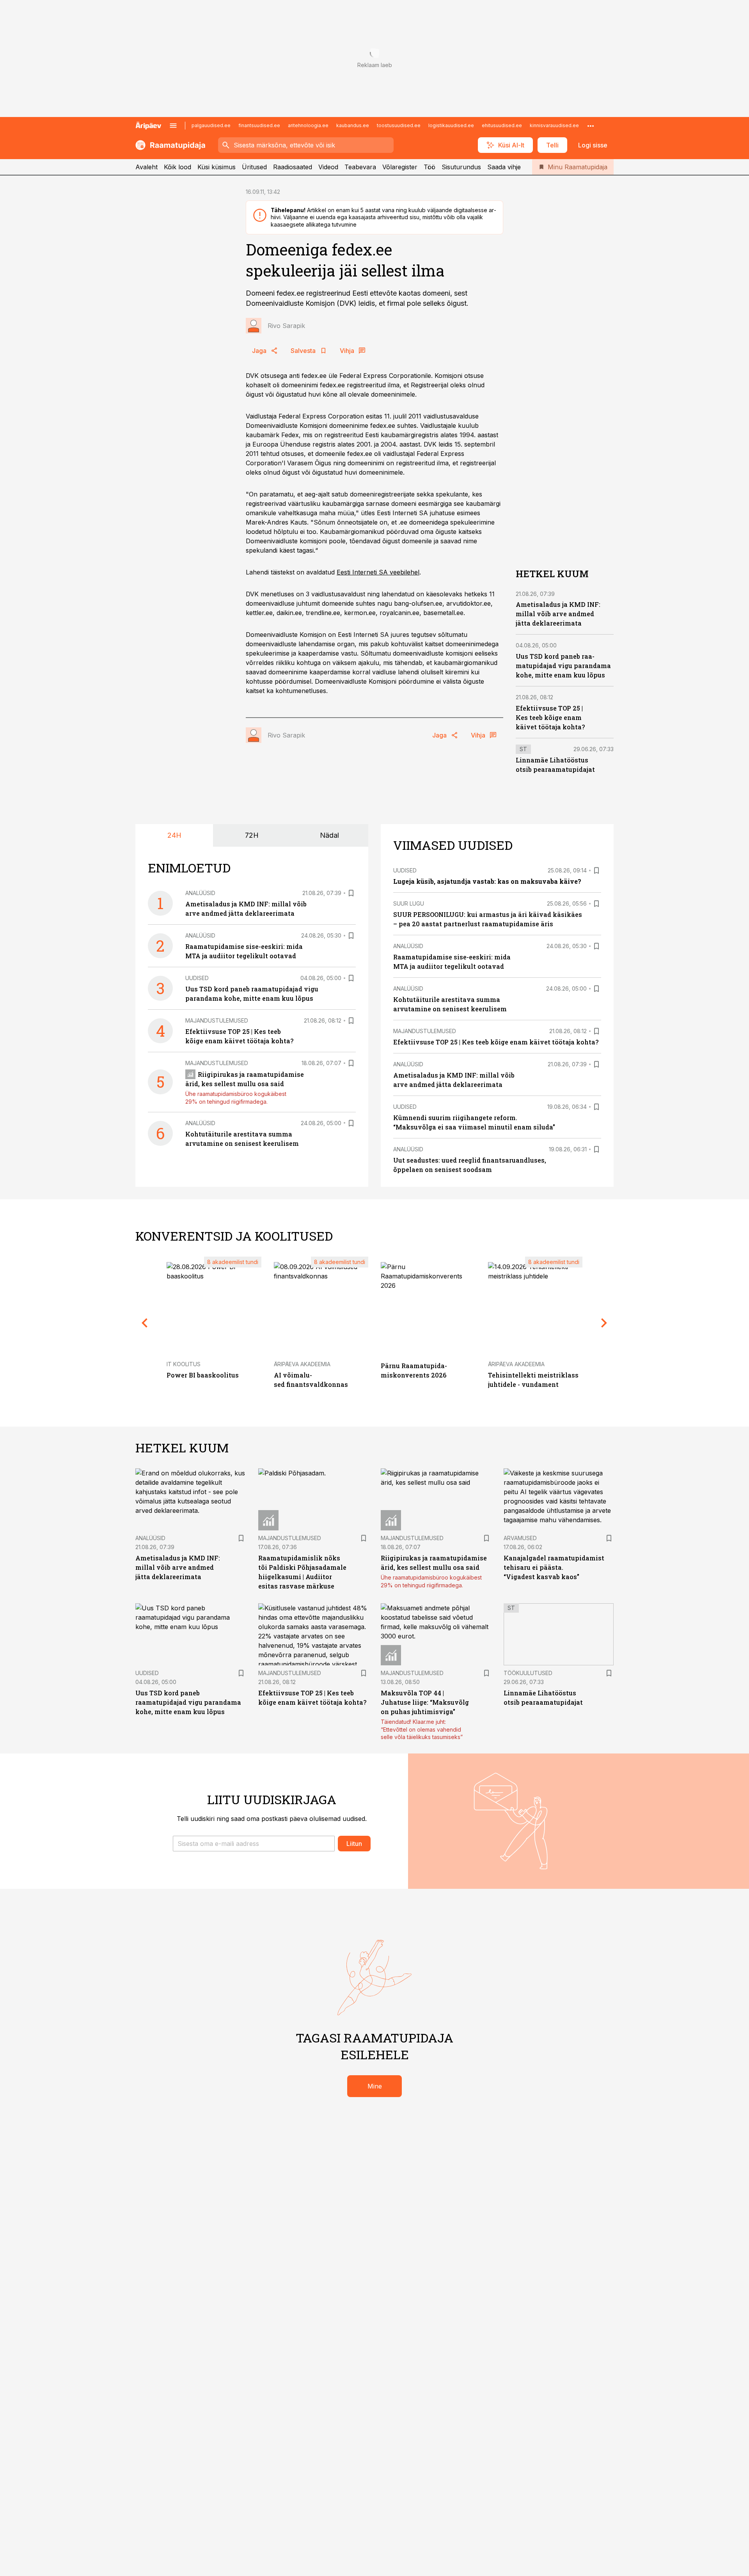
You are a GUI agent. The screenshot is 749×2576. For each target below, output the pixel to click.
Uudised (197, 978)
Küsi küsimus (217, 167)
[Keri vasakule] (145, 1323)
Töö (430, 167)
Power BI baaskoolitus (203, 1375)
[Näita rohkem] (591, 126)
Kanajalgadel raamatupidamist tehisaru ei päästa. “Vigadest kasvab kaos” (554, 1567)
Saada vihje (504, 167)
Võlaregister (400, 167)
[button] (254, 1844)
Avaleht (146, 167)
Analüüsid (200, 893)
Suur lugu (409, 903)
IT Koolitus (184, 1364)
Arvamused (520, 1538)
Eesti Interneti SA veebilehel (378, 572)
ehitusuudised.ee (502, 125)
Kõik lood (177, 167)
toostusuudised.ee (399, 125)
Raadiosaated (293, 167)
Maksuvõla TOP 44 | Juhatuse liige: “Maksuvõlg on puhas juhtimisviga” (425, 1702)
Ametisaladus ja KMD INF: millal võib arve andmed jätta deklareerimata (558, 614)
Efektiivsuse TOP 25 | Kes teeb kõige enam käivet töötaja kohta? (550, 717)
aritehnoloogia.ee (308, 125)
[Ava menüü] (173, 126)
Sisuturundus (461, 167)
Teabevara (360, 167)
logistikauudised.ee (451, 125)
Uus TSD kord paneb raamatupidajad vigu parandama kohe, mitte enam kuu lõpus (563, 666)
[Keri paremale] (604, 1323)
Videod (328, 167)
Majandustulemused (217, 1020)
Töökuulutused (528, 1673)
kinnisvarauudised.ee (554, 125)
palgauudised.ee (211, 125)
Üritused (254, 167)
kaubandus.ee (353, 125)
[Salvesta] (351, 893)
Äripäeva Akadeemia (302, 1364)
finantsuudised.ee (259, 125)
